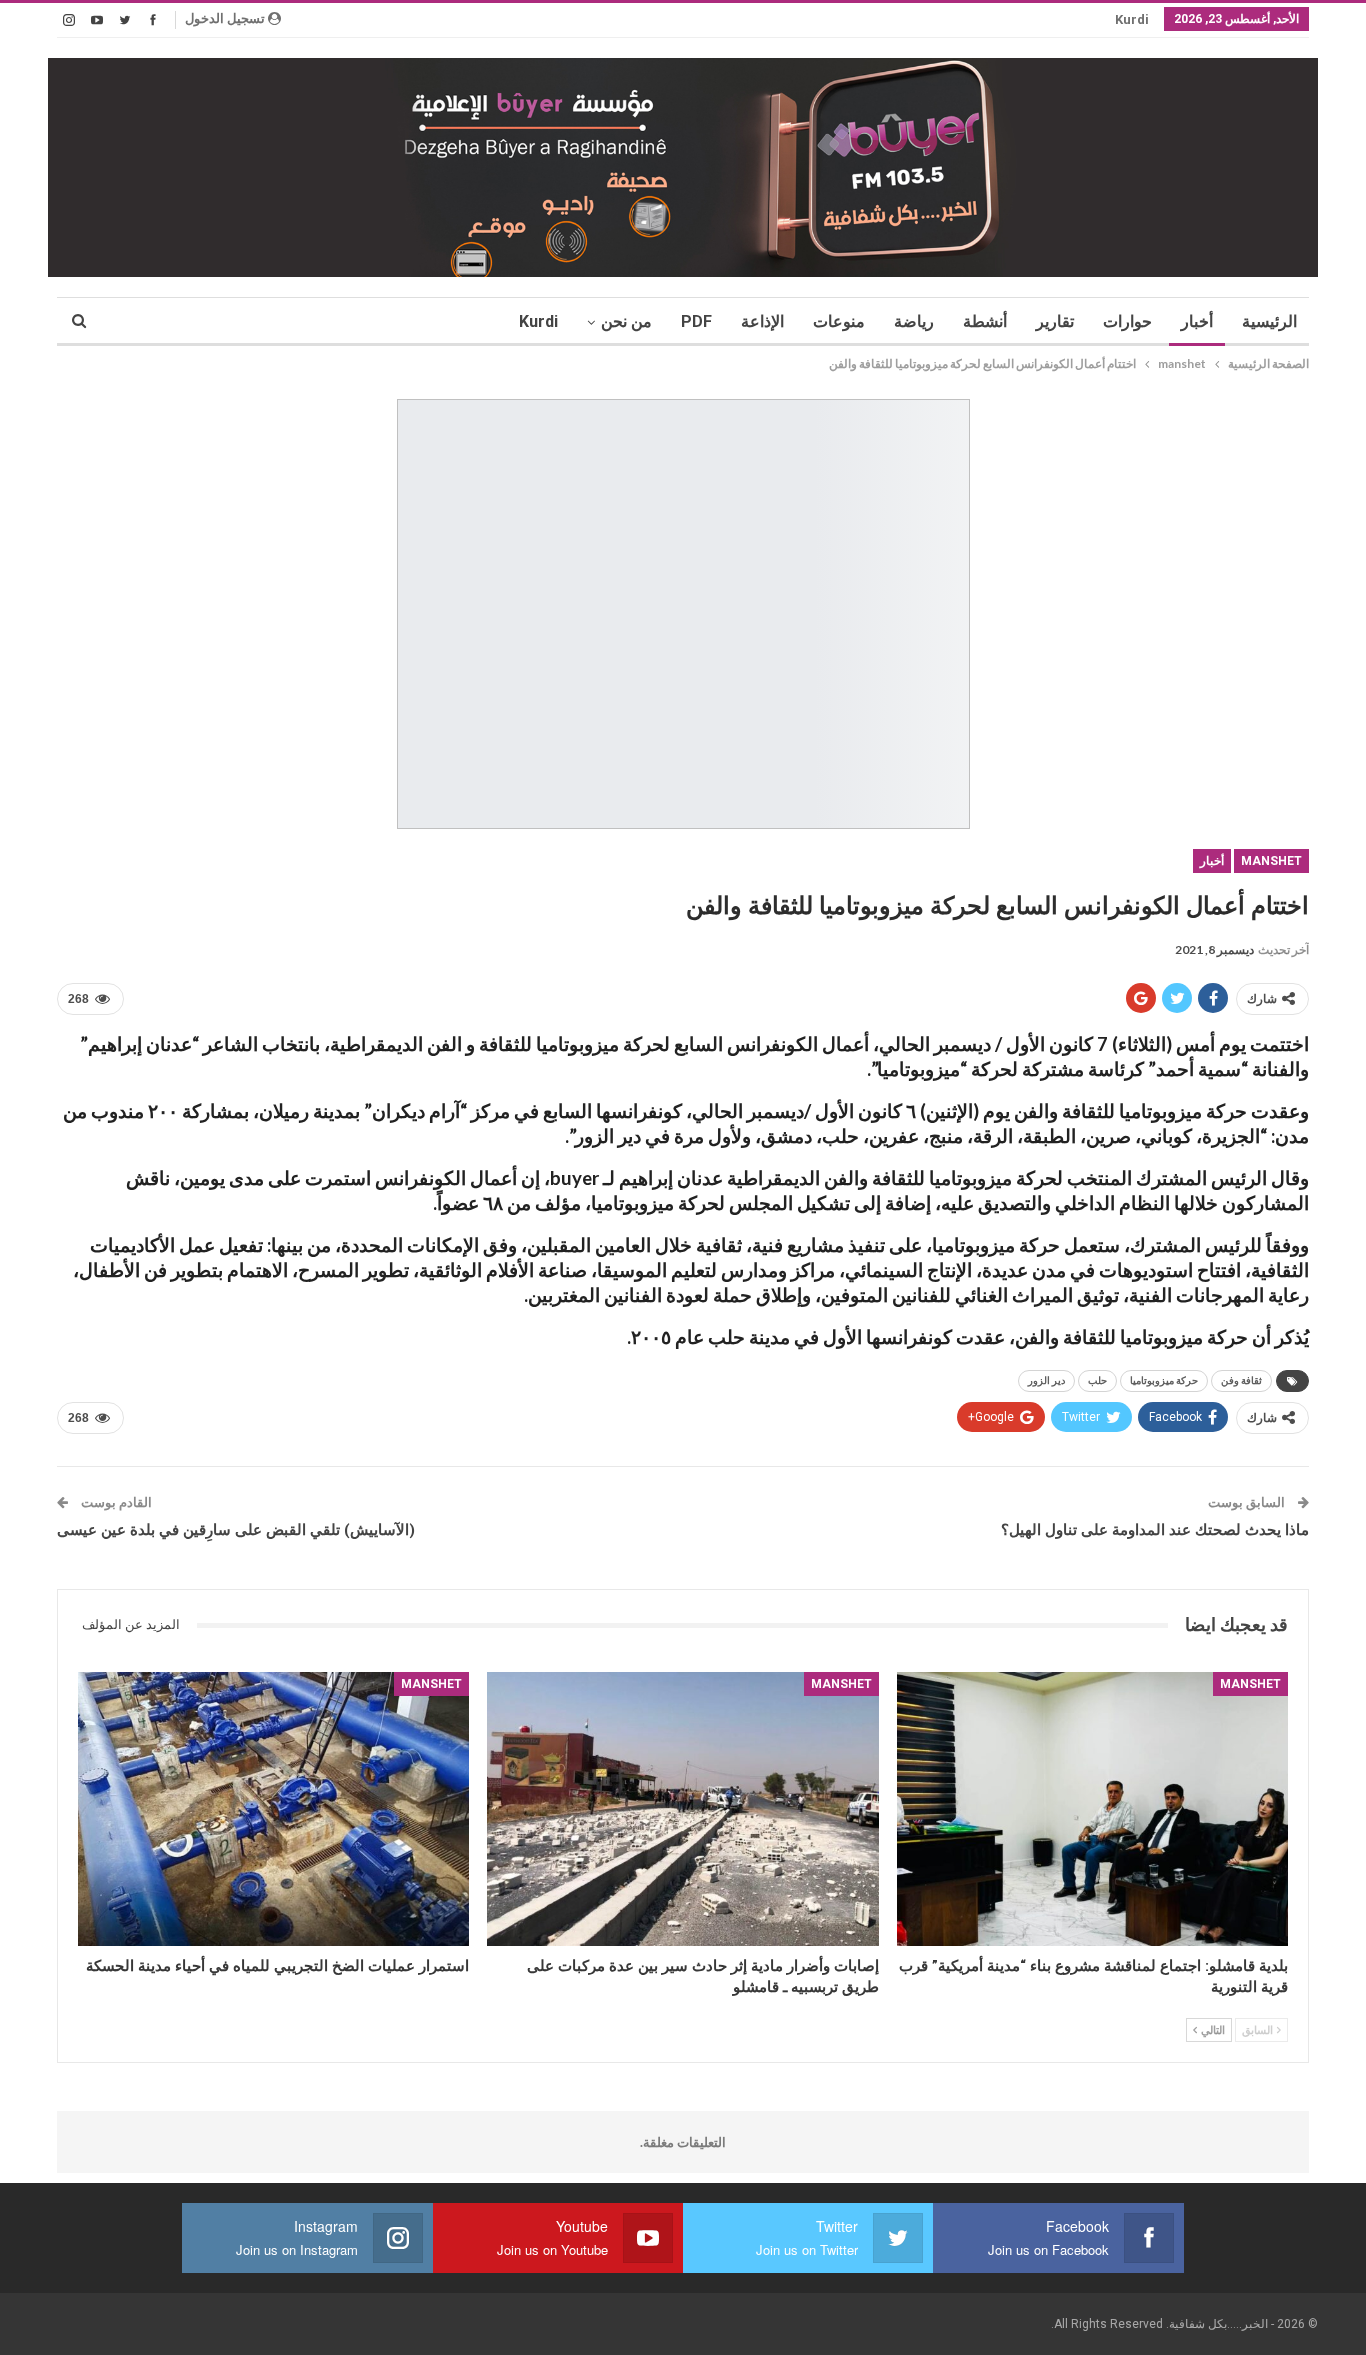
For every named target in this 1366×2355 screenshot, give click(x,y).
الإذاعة (762, 321)
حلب (1097, 1380)
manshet (1271, 861)
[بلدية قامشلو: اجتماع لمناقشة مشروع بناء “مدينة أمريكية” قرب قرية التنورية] (1092, 1809)
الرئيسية (1269, 321)
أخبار (1197, 321)
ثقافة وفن (1241, 1380)
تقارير (1055, 321)
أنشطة (985, 321)
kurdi (1132, 19)
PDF (696, 321)
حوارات (1127, 321)
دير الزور (1046, 1380)
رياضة (914, 321)
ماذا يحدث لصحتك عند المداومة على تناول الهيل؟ (1155, 1530)
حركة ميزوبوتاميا (1164, 1380)
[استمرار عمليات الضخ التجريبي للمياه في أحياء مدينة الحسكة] (273, 1809)
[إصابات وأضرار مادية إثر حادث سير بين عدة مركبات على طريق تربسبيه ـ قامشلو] (682, 1809)
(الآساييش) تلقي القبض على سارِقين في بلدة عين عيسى (236, 1530)
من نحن (626, 321)
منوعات (839, 321)
